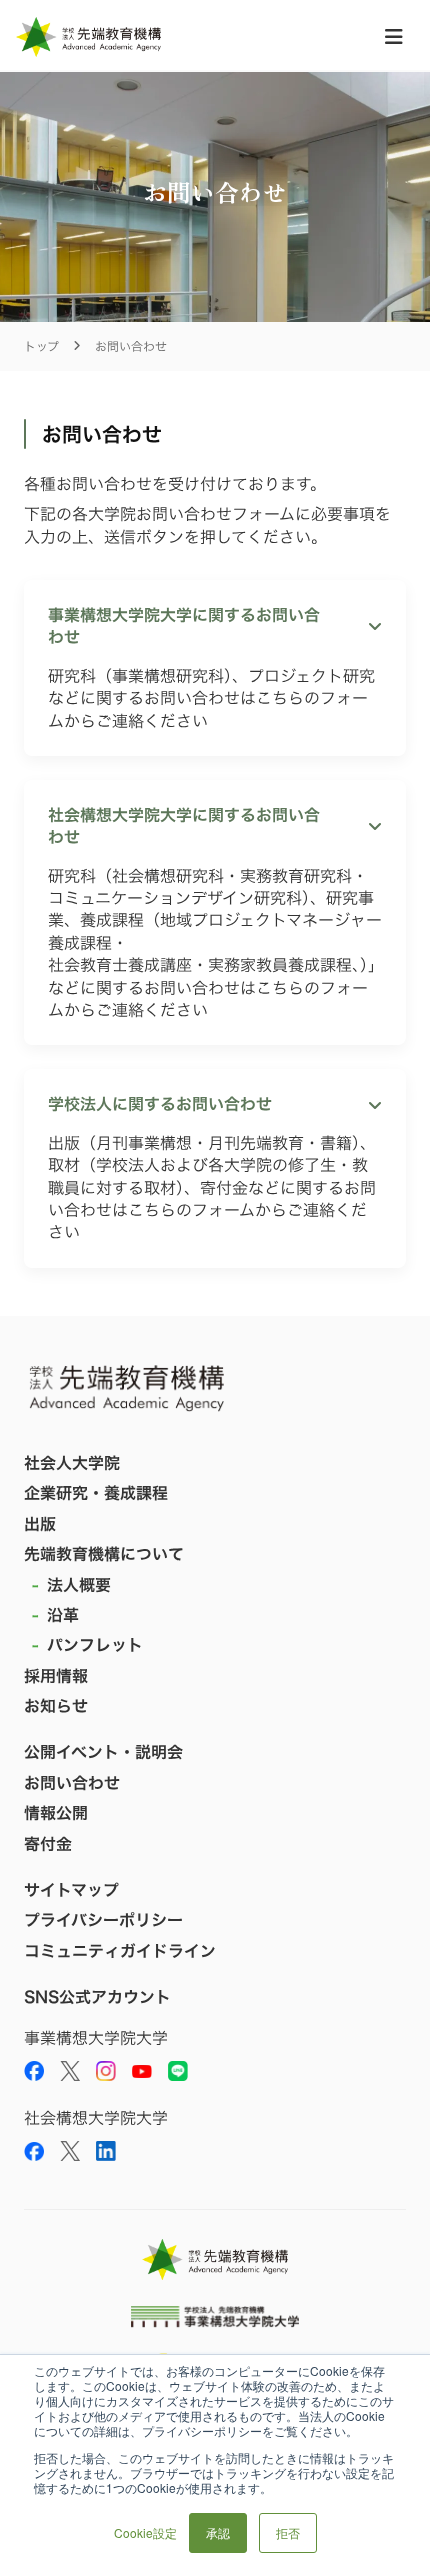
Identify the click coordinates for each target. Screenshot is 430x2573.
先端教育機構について (104, 1554)
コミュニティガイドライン (120, 1951)
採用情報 (56, 1676)
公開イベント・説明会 (103, 1752)
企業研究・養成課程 (96, 1493)
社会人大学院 (72, 1463)
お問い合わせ (72, 1783)
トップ (41, 346)
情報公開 (56, 1813)
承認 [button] (218, 2532)
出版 (40, 1524)
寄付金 (48, 1844)
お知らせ (56, 1706)
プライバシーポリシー (103, 1920)
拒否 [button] (288, 2532)
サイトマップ (71, 1890)
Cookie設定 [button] (145, 2532)
